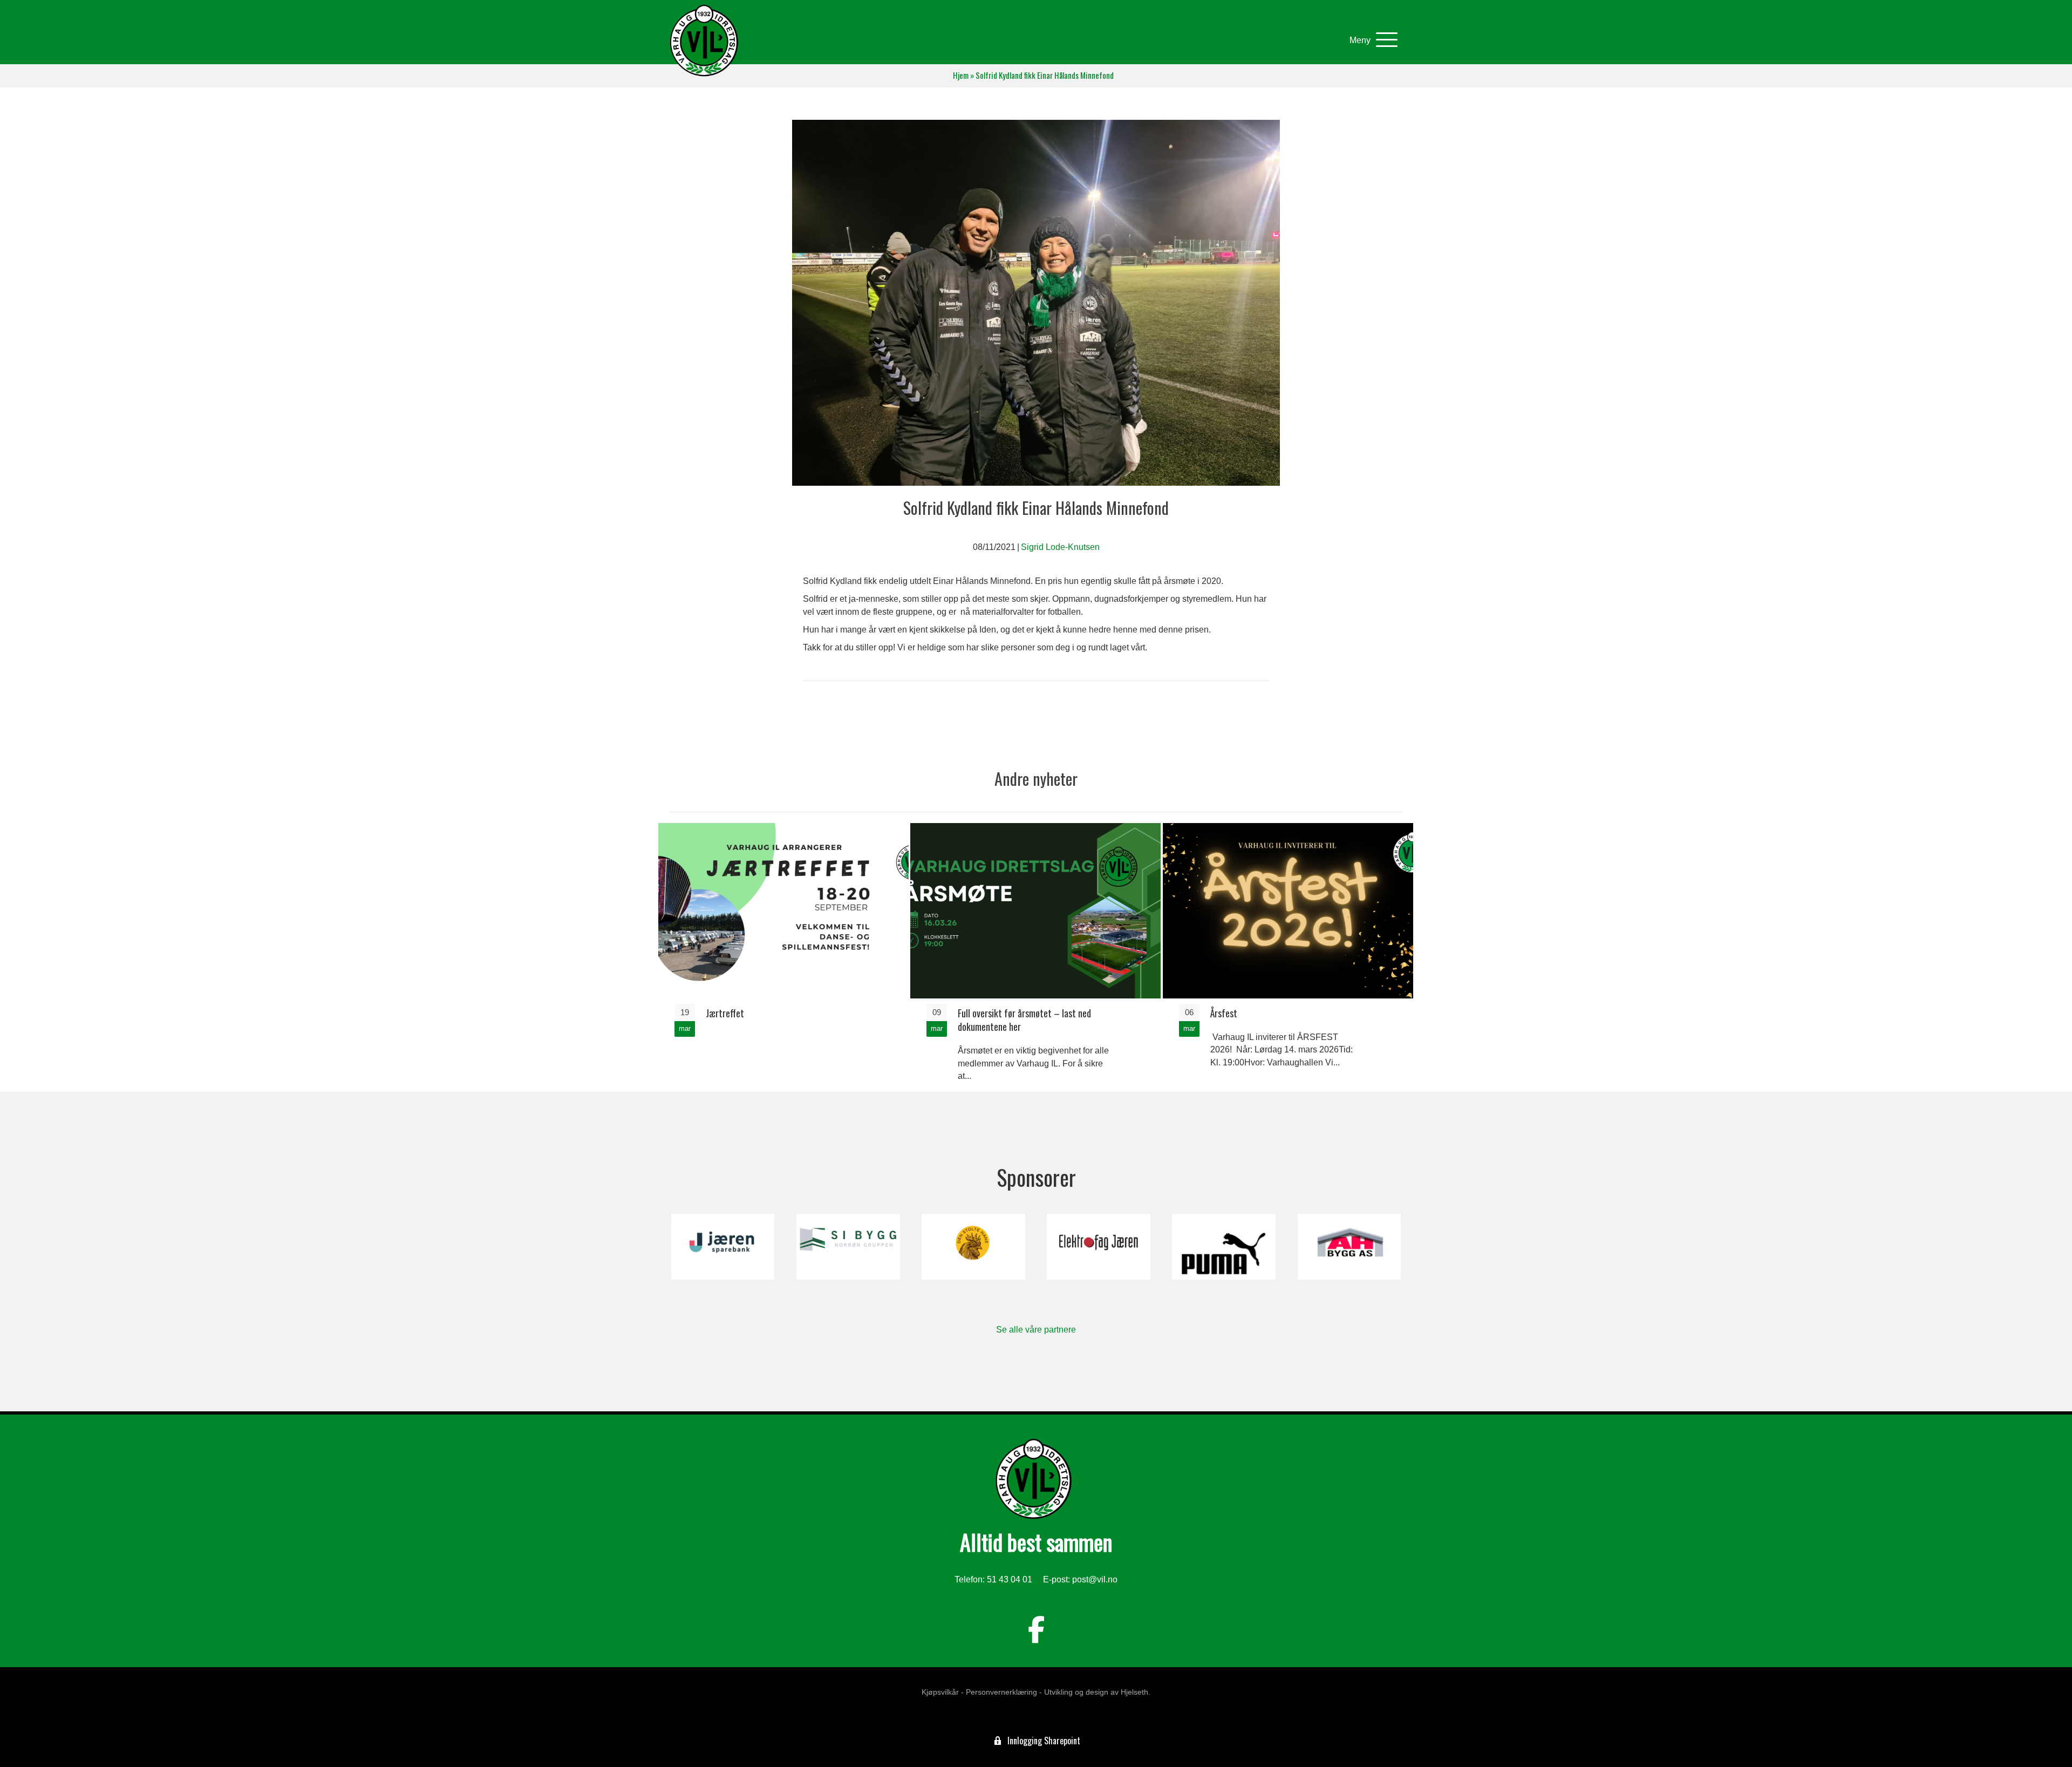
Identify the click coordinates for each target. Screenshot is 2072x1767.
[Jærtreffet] (783, 957)
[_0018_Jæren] (723, 1247)
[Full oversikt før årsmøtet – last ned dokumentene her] (1035, 957)
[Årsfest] (1288, 957)
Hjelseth (1134, 1692)
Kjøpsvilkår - (943, 1692)
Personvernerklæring (1001, 1692)
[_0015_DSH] (973, 1247)
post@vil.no (1095, 1579)
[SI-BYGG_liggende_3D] (848, 1247)
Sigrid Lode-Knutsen (1060, 547)
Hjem (961, 75)
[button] (1371, 40)
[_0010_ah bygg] (1349, 1247)
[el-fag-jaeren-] (1098, 1247)
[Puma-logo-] (1224, 1247)
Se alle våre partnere (1036, 1330)
